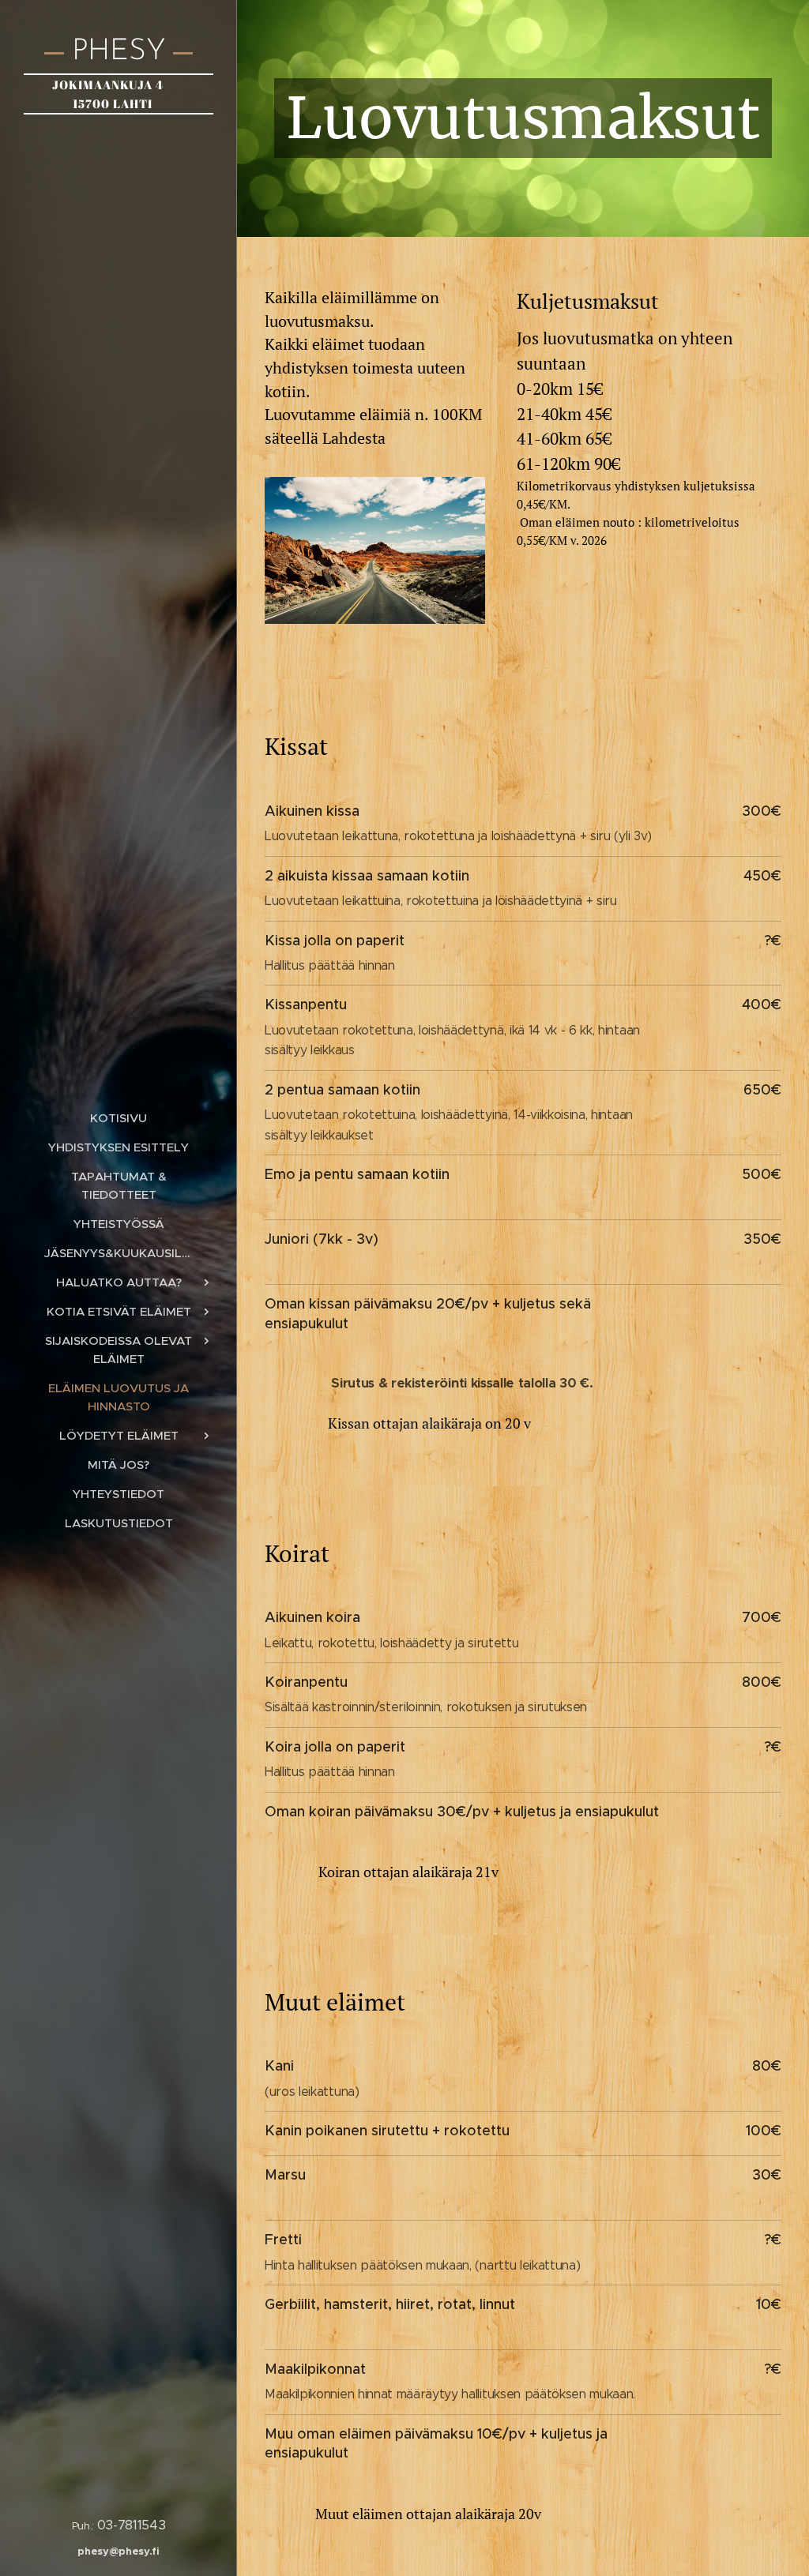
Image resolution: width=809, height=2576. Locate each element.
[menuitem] (119, 1118)
